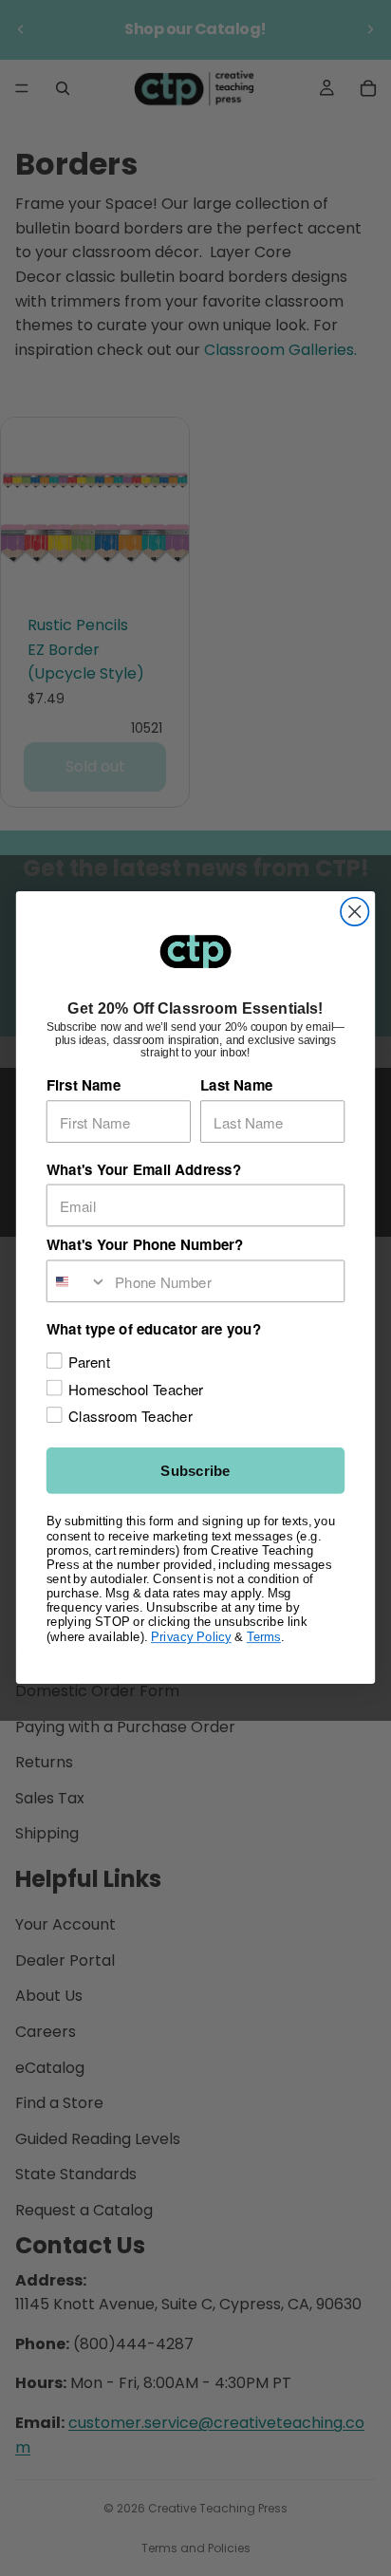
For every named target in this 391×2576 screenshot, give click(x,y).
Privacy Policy (191, 1636)
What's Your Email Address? (144, 1169)
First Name (84, 1086)
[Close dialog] (354, 912)
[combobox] (77, 1282)
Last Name (237, 1086)
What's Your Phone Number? (145, 1245)
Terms (264, 1636)
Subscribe (195, 1472)
